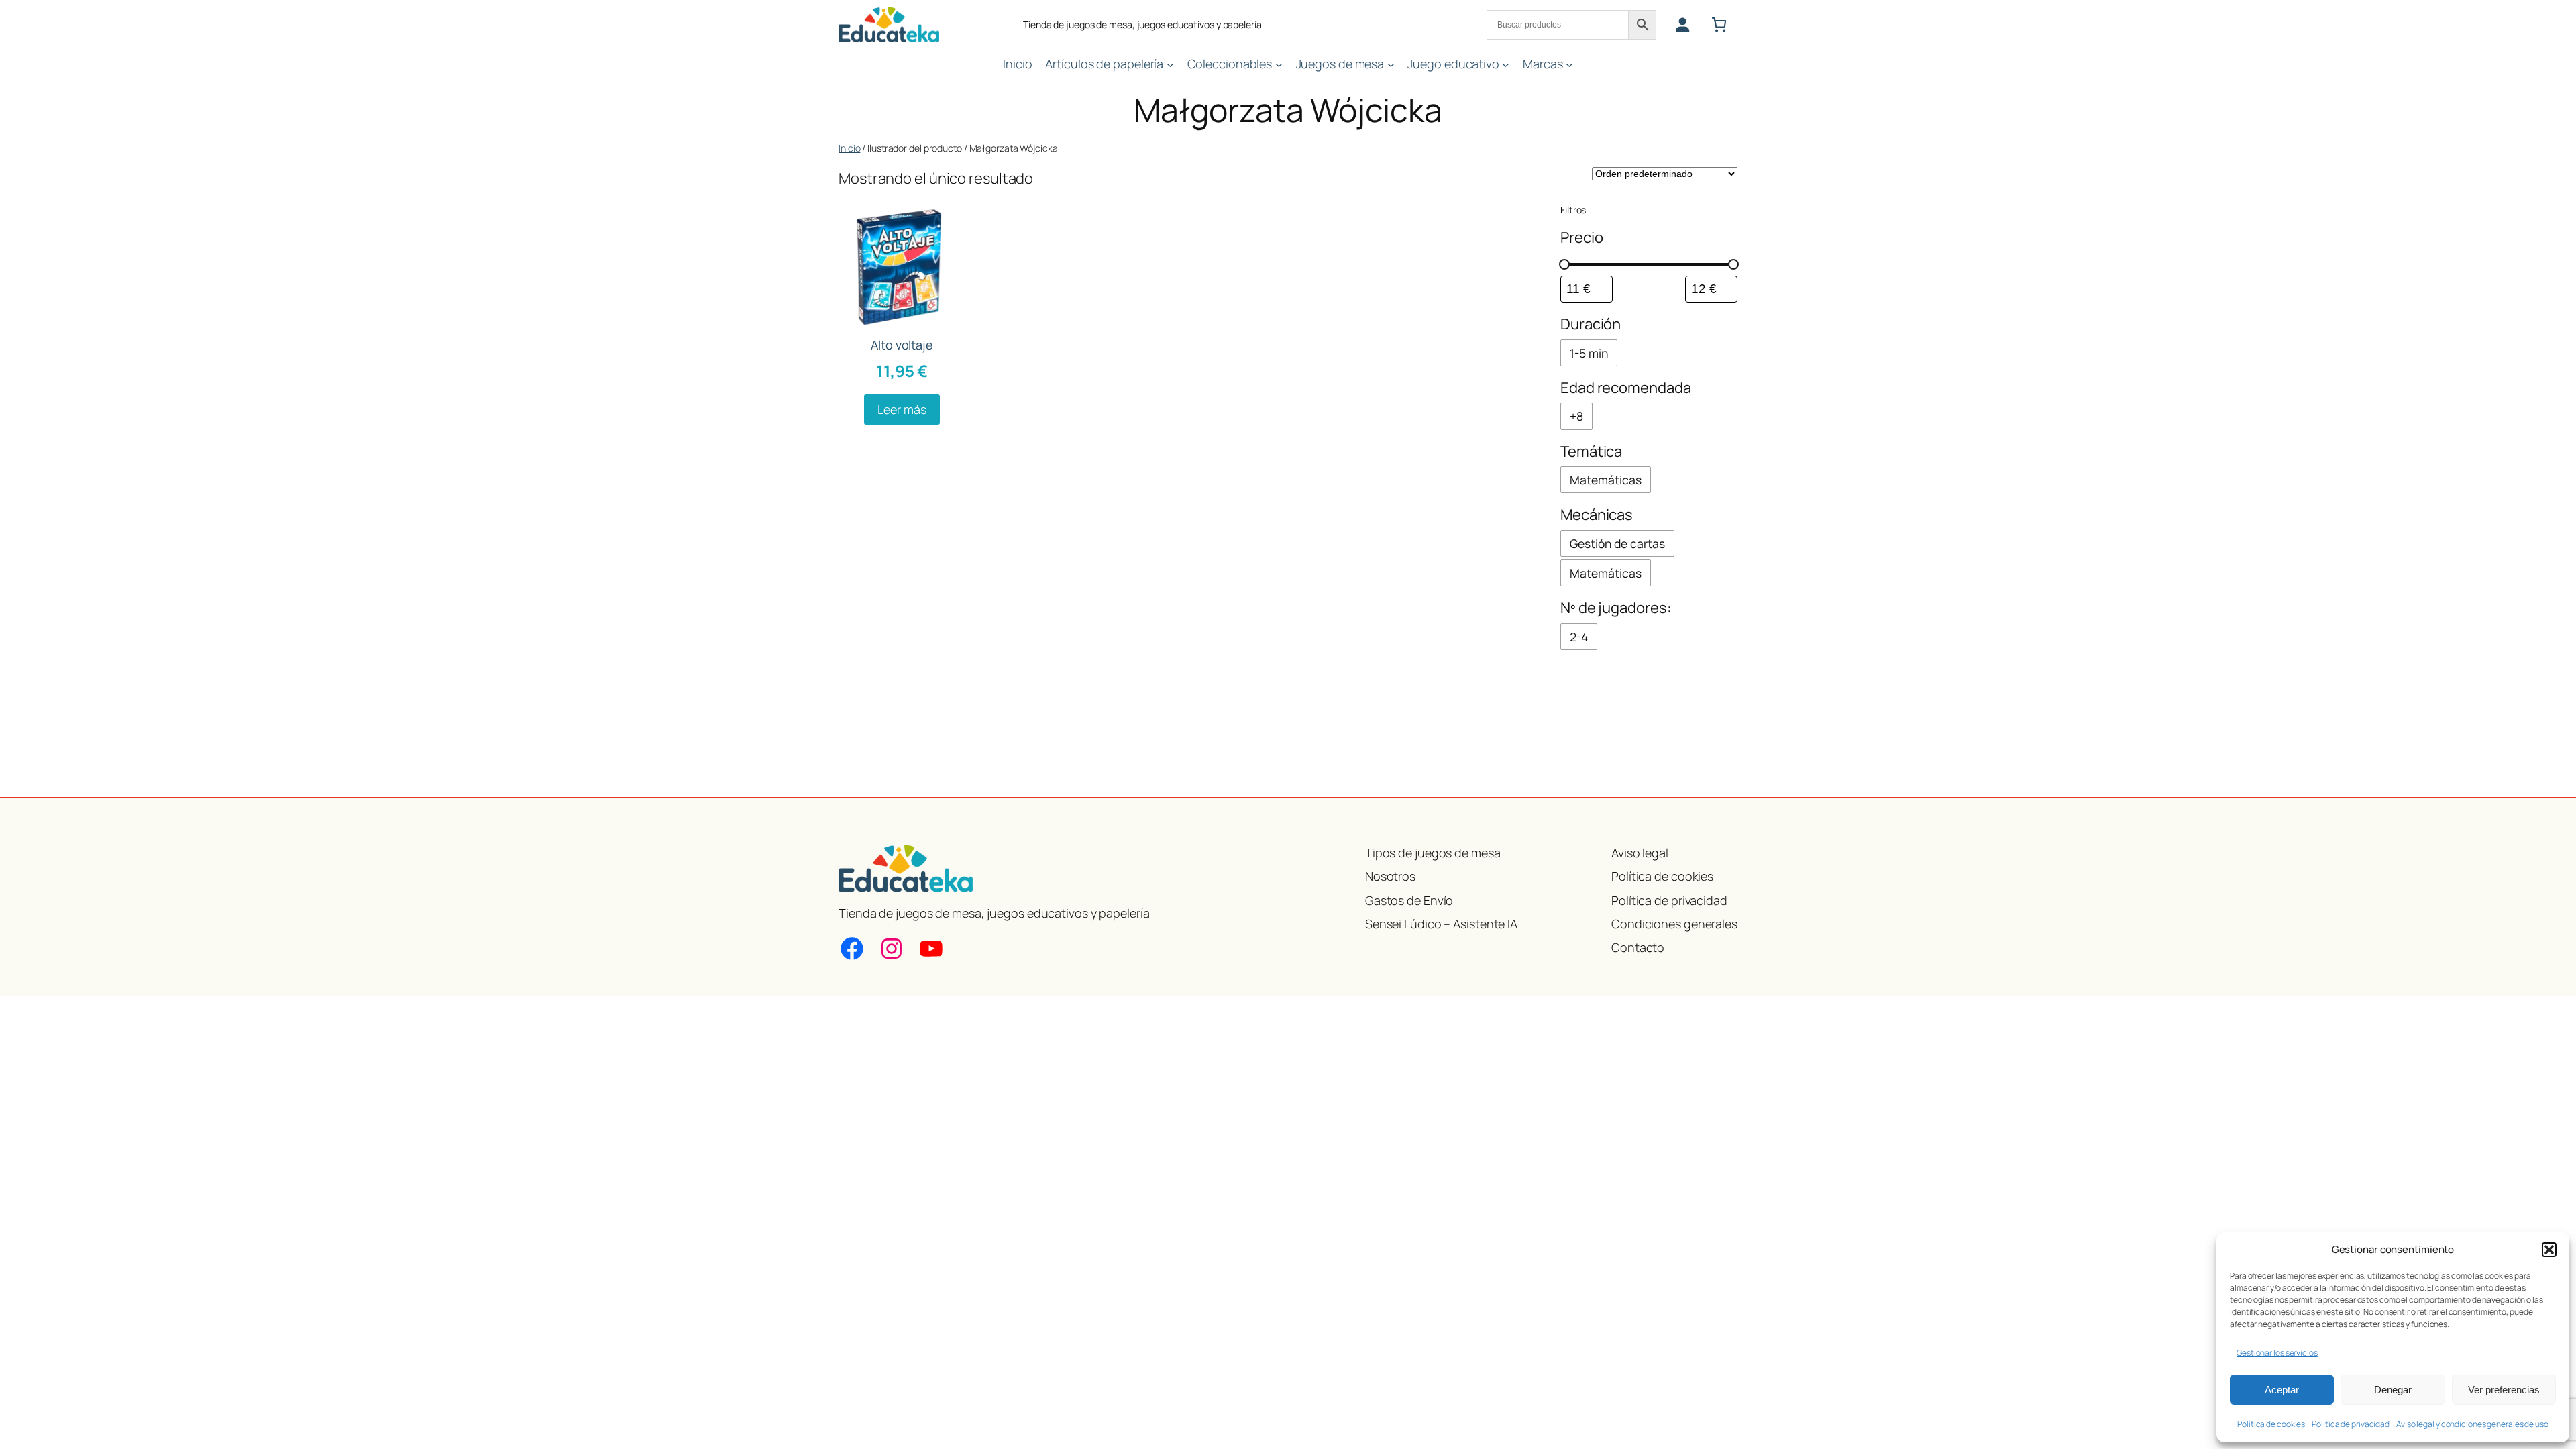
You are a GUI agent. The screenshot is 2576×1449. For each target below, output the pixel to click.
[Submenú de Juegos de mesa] (1391, 64)
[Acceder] (1682, 24)
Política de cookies (2271, 1424)
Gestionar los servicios (2277, 1353)
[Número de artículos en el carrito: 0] (1719, 24)
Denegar (2393, 1390)
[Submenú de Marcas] (1569, 64)
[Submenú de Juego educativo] (1506, 64)
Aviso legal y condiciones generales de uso (2472, 1424)
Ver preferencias (2504, 1390)
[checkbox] (1589, 353)
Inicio (849, 148)
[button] (2549, 1250)
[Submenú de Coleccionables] (1279, 64)
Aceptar (2282, 1390)
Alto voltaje (902, 345)
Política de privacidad (2351, 1424)
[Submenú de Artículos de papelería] (1170, 64)
